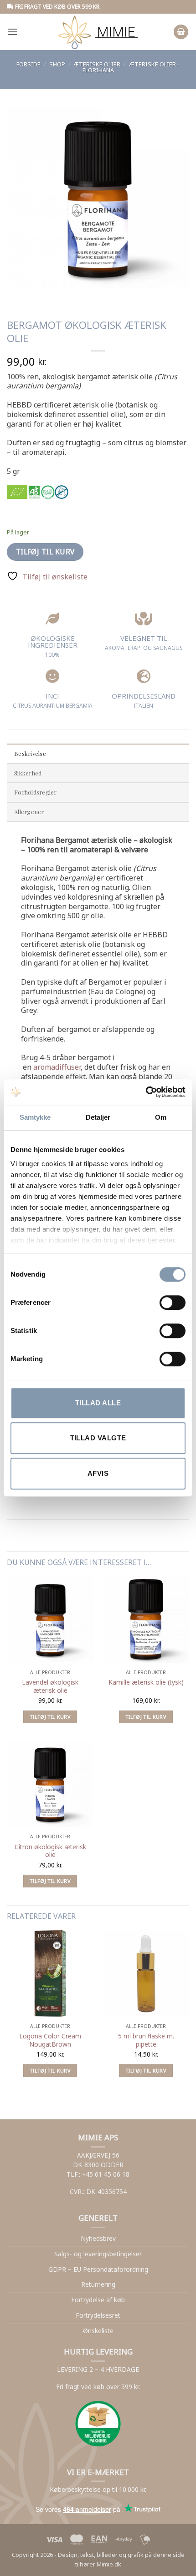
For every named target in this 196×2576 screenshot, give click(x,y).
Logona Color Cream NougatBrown (50, 2040)
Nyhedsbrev (98, 2238)
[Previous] (16, 298)
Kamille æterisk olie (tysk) (146, 1682)
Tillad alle (98, 1403)
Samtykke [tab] (35, 1117)
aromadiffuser (57, 1067)
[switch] (173, 1303)
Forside (28, 64)
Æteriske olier (97, 64)
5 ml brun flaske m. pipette (146, 2040)
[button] (12, 32)
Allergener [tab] (29, 812)
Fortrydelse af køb (98, 2300)
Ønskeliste (98, 2331)
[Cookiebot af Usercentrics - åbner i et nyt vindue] (146, 1092)
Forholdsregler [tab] (36, 792)
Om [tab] (161, 1117)
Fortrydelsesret (98, 2315)
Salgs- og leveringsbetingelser (98, 2254)
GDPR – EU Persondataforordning (98, 2269)
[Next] (41, 298)
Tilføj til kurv (45, 552)
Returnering (98, 2284)
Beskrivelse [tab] (30, 753)
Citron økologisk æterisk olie (50, 1851)
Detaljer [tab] (98, 1117)
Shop (57, 64)
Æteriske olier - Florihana (131, 67)
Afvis (98, 1473)
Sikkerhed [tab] (28, 773)
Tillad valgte (98, 1438)
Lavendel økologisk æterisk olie (50, 1686)
